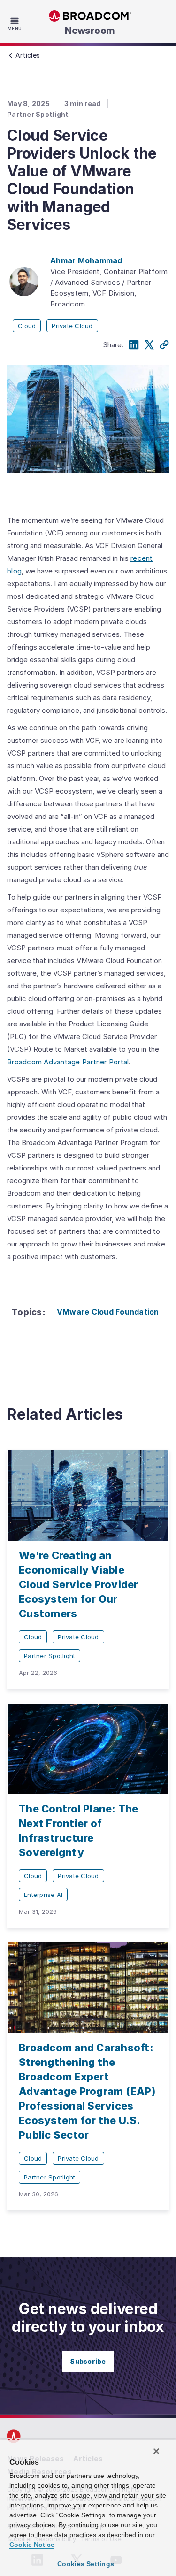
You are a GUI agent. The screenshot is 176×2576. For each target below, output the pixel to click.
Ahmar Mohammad (86, 260)
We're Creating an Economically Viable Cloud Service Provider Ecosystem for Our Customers (79, 1584)
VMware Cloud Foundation (108, 1312)
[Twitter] (149, 345)
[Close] (156, 2451)
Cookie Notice (32, 2545)
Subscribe (88, 2361)
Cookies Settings (86, 2564)
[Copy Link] (164, 345)
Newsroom (90, 31)
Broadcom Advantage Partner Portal (68, 1062)
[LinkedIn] (134, 345)
